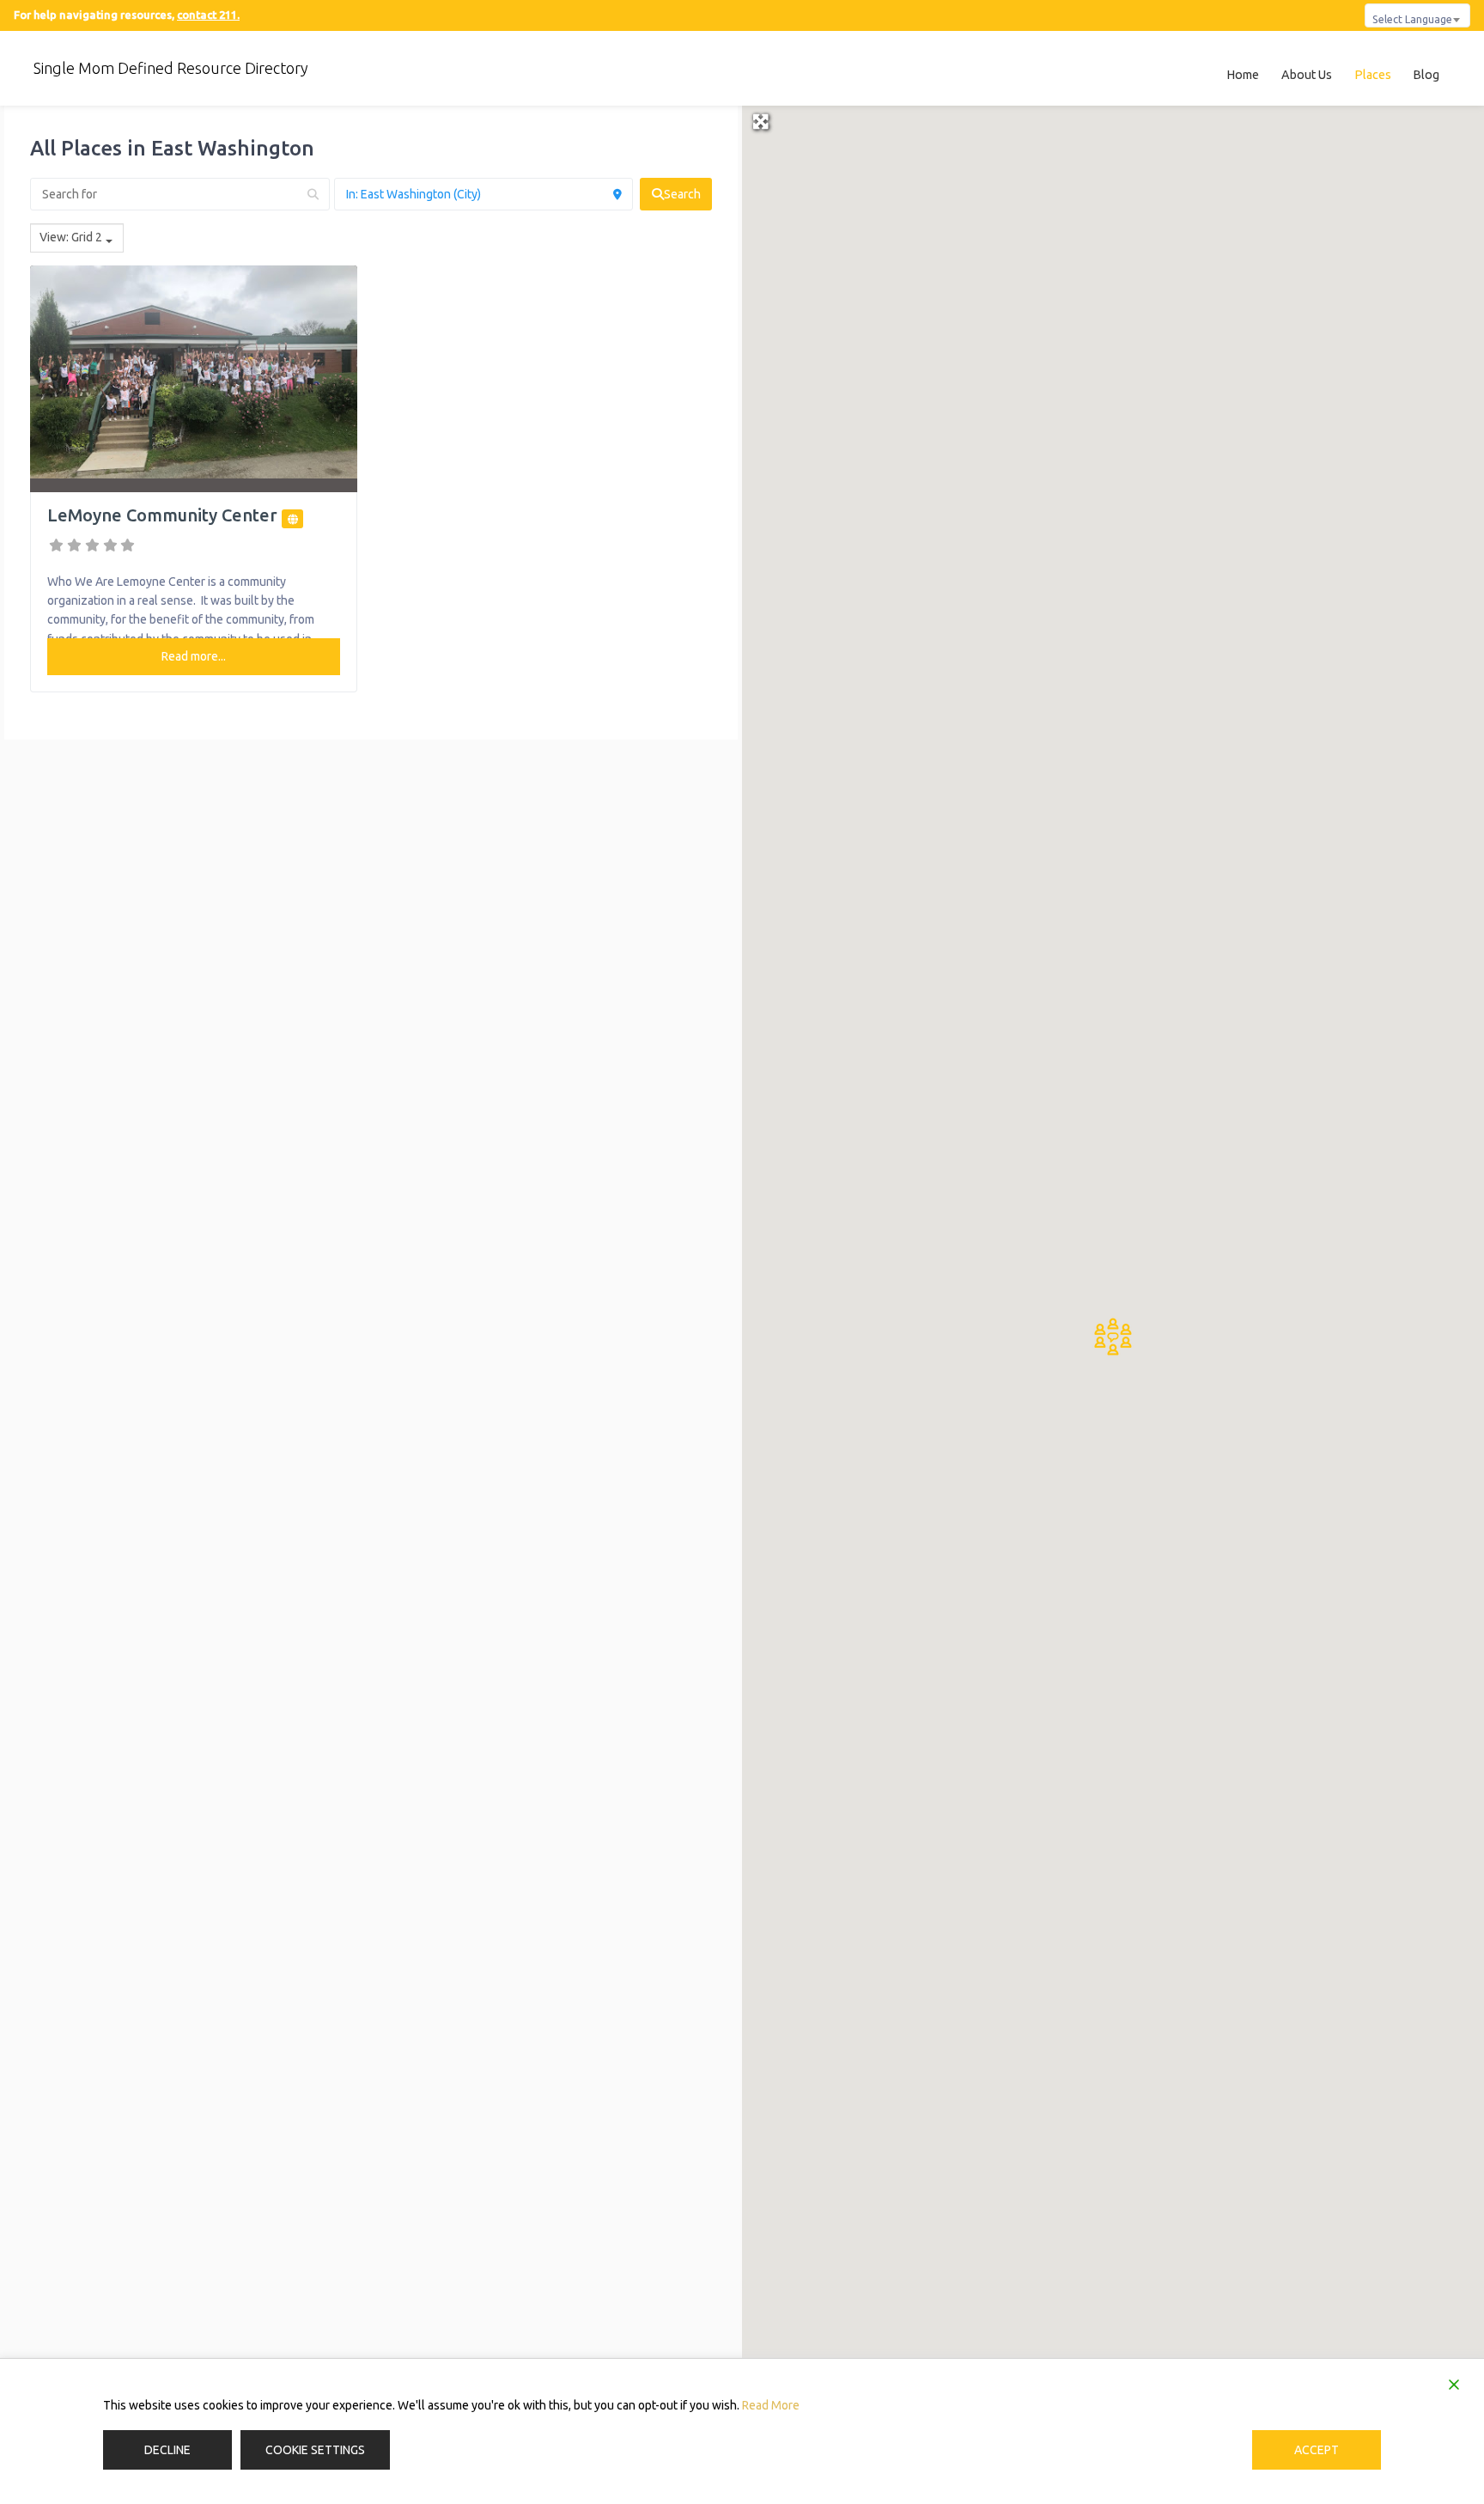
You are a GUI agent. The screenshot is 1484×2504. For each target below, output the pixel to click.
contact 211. (208, 15)
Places (1373, 75)
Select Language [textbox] (1412, 19)
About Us (1307, 75)
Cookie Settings (315, 2450)
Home (1243, 75)
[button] (1113, 1337)
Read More (771, 2405)
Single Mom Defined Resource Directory (171, 68)
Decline (167, 2450)
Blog (1426, 75)
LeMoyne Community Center (162, 515)
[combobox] (1417, 15)
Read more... (194, 656)
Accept (1317, 2450)
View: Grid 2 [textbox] (71, 237)
